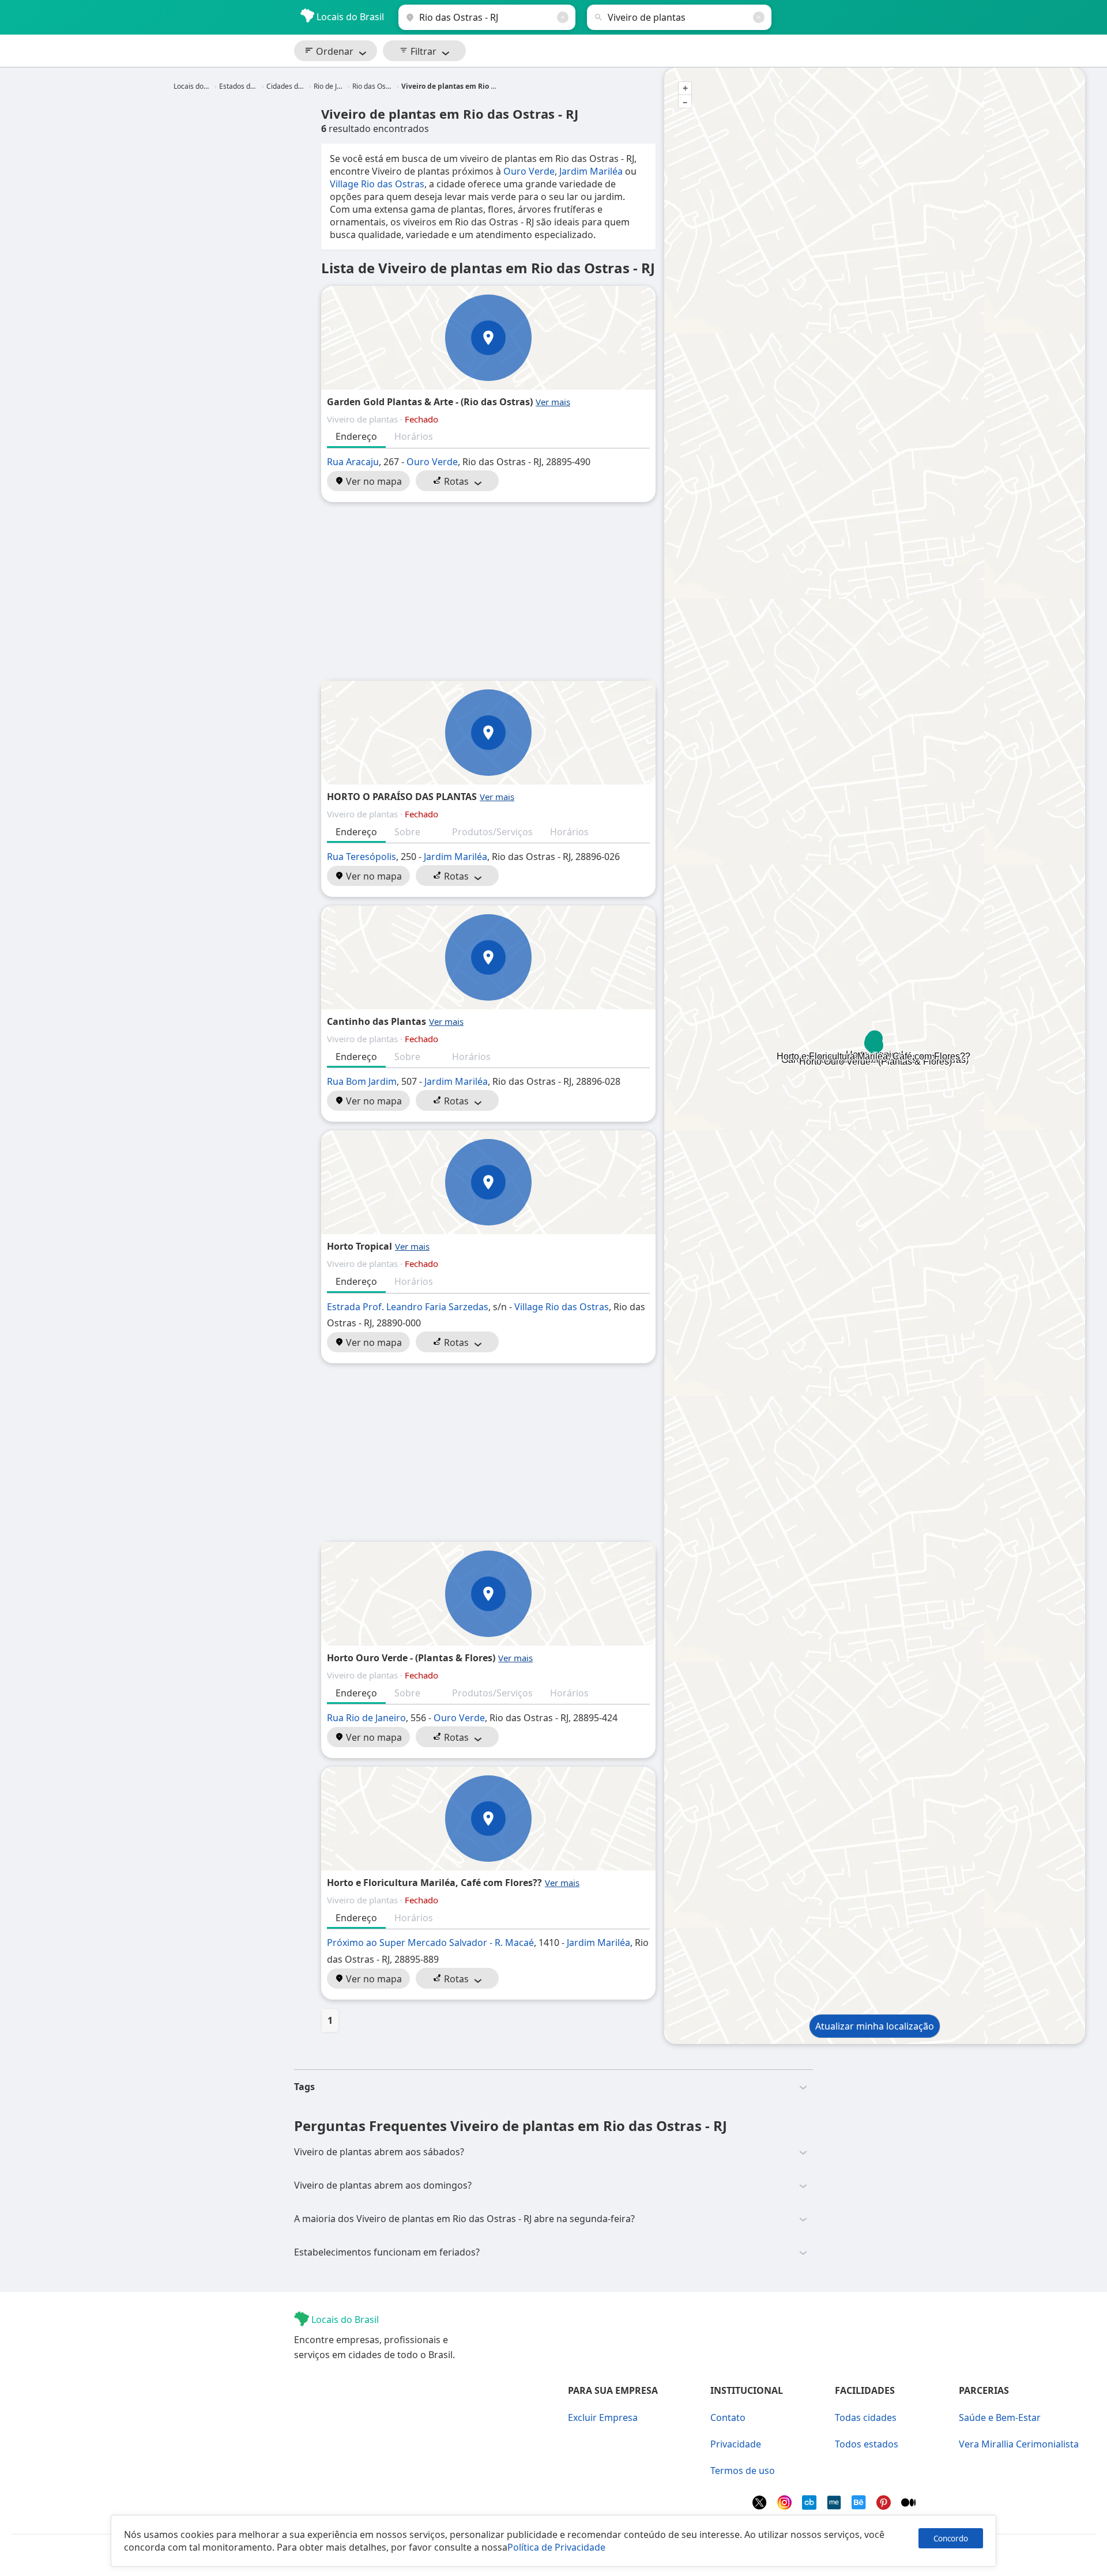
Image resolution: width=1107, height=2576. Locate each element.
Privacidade (736, 2444)
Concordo (951, 2539)
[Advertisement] (488, 591)
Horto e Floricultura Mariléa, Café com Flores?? (434, 1883)
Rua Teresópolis (362, 857)
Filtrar (422, 51)
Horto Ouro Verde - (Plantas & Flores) (411, 1658)
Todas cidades (866, 2417)
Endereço (356, 436)
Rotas (455, 481)
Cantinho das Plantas (376, 1021)
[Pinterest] (885, 2506)
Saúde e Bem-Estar (1000, 2417)
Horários (414, 436)
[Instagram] (786, 2506)
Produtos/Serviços (492, 832)
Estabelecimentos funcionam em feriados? (387, 2252)
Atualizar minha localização (875, 2026)
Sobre (407, 832)
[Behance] (860, 2506)
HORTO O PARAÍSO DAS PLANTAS (402, 797)
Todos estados (867, 2444)
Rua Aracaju (353, 462)
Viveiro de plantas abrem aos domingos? (383, 2185)
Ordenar (334, 51)
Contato (728, 2417)
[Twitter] (761, 2506)
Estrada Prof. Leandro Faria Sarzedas (408, 1307)
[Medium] (908, 2506)
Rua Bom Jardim (362, 1081)
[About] (835, 2506)
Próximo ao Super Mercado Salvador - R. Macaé (430, 1943)
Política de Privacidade (556, 2547)
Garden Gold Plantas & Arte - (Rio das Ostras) (430, 402)
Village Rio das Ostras (377, 184)
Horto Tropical (359, 1246)
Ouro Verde (529, 171)
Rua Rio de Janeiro (366, 1718)
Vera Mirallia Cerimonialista (1019, 2444)
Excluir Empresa (603, 2417)
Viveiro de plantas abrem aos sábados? (379, 2152)
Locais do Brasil (349, 17)
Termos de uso (743, 2471)
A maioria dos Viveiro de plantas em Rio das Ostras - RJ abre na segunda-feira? (464, 2219)
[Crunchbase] (810, 2506)
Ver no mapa (373, 481)
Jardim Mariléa (591, 171)
